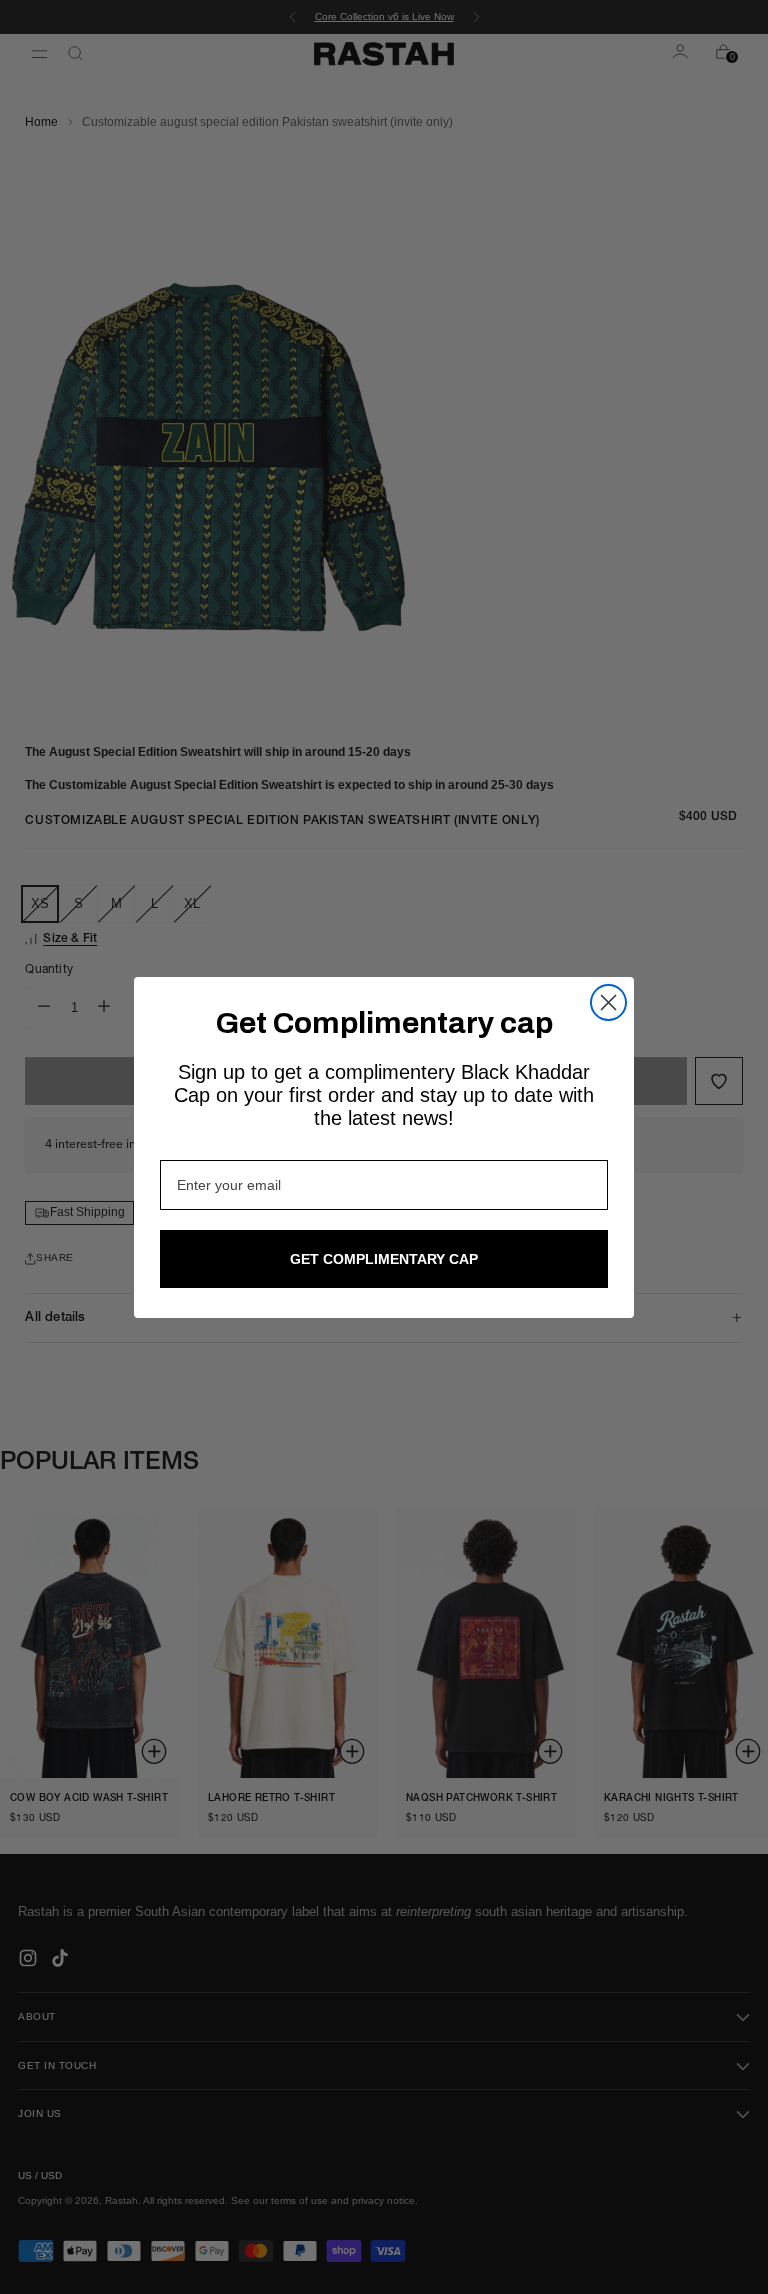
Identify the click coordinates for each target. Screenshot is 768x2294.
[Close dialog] (608, 1002)
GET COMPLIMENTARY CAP (384, 1259)
